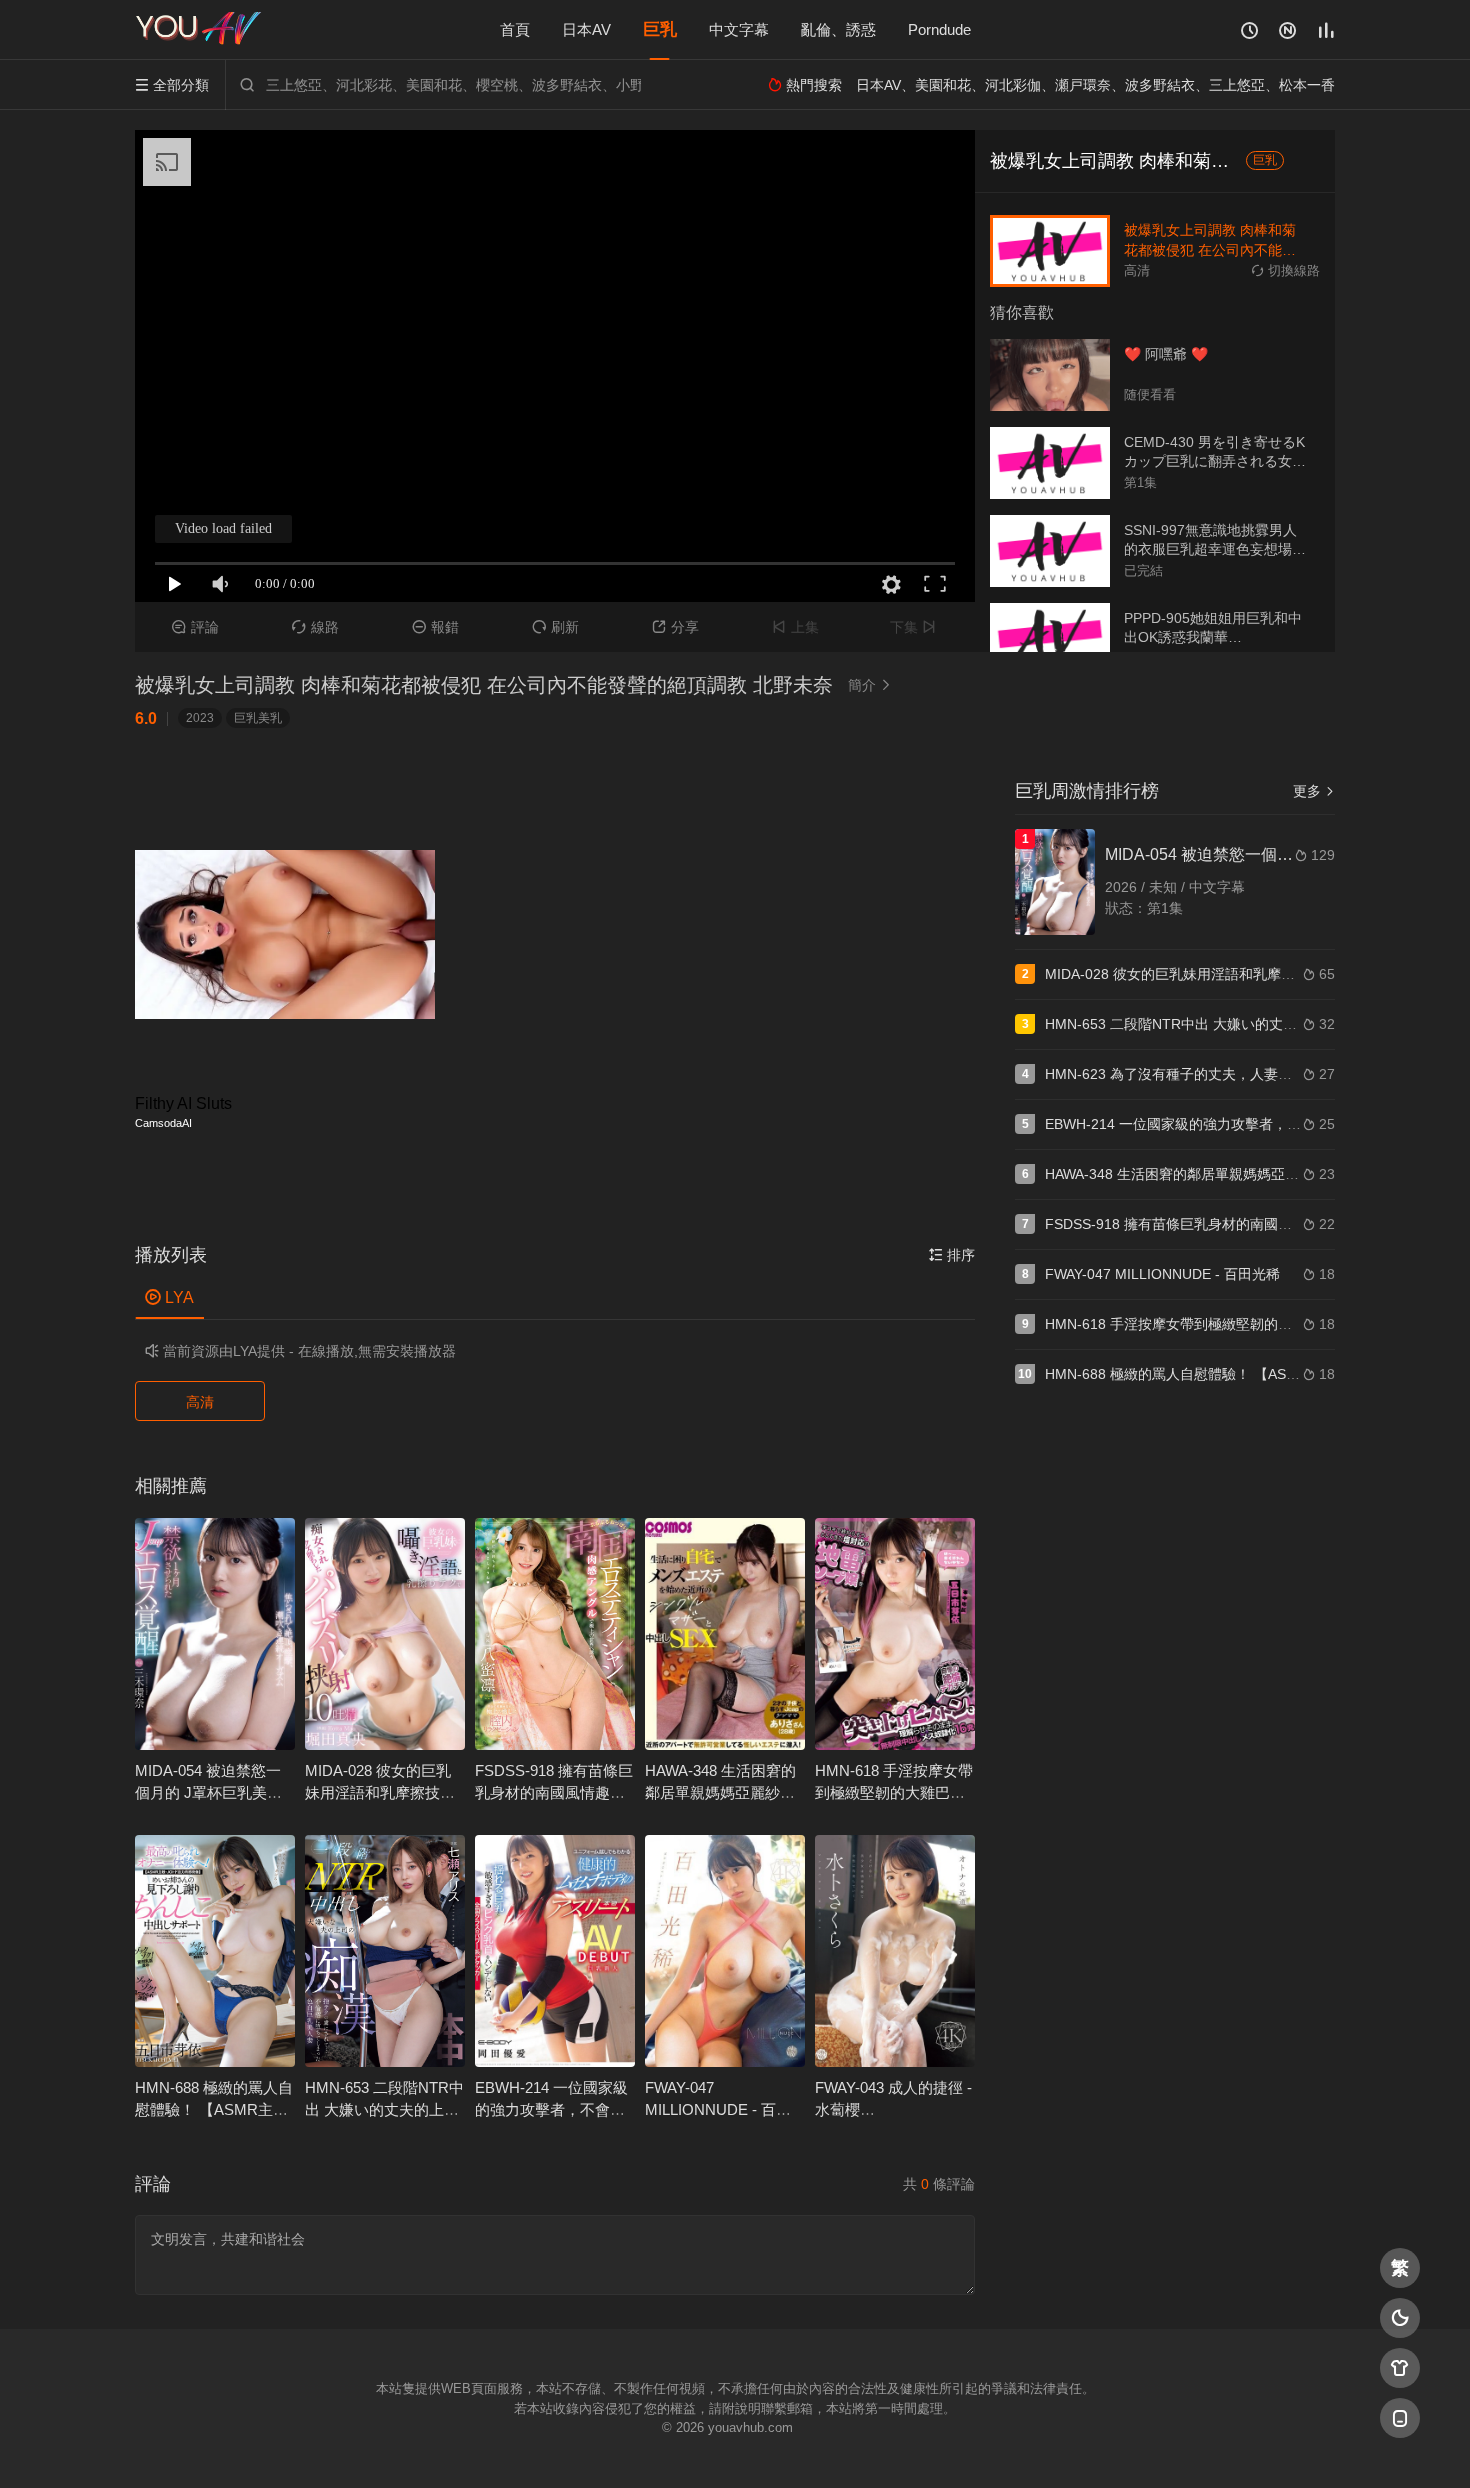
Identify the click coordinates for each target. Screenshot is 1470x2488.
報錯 (435, 627)
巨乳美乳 (258, 718)
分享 (675, 627)
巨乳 (660, 29)
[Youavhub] (200, 30)
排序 (952, 1255)
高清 (200, 1402)
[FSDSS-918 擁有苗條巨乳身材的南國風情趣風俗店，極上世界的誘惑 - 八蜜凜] (555, 1634)
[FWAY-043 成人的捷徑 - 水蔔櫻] (895, 1951)
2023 (200, 718)
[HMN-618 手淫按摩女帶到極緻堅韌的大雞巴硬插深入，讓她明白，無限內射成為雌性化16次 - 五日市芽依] (895, 1634)
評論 (195, 627)
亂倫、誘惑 (838, 29)
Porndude (939, 29)
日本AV (586, 29)
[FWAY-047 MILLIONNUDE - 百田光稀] (725, 1951)
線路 (315, 627)
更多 (1314, 791)
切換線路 (1286, 270)
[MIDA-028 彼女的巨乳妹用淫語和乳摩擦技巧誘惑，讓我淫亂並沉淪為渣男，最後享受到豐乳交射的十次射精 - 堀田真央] (385, 1634)
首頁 (515, 29)
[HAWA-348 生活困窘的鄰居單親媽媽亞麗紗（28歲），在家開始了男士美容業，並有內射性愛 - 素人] (725, 1634)
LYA (169, 1297)
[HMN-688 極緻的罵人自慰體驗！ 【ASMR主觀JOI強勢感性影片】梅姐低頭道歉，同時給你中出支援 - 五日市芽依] (215, 1951)
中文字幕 (739, 29)
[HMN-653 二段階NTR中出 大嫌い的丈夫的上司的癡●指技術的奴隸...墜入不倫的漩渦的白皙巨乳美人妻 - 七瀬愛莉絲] (385, 1951)
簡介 (870, 685)
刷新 (555, 627)
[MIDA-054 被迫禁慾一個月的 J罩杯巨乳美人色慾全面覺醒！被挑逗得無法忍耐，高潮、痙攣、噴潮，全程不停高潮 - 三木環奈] (215, 1634)
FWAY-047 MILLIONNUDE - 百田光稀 (718, 2109)
